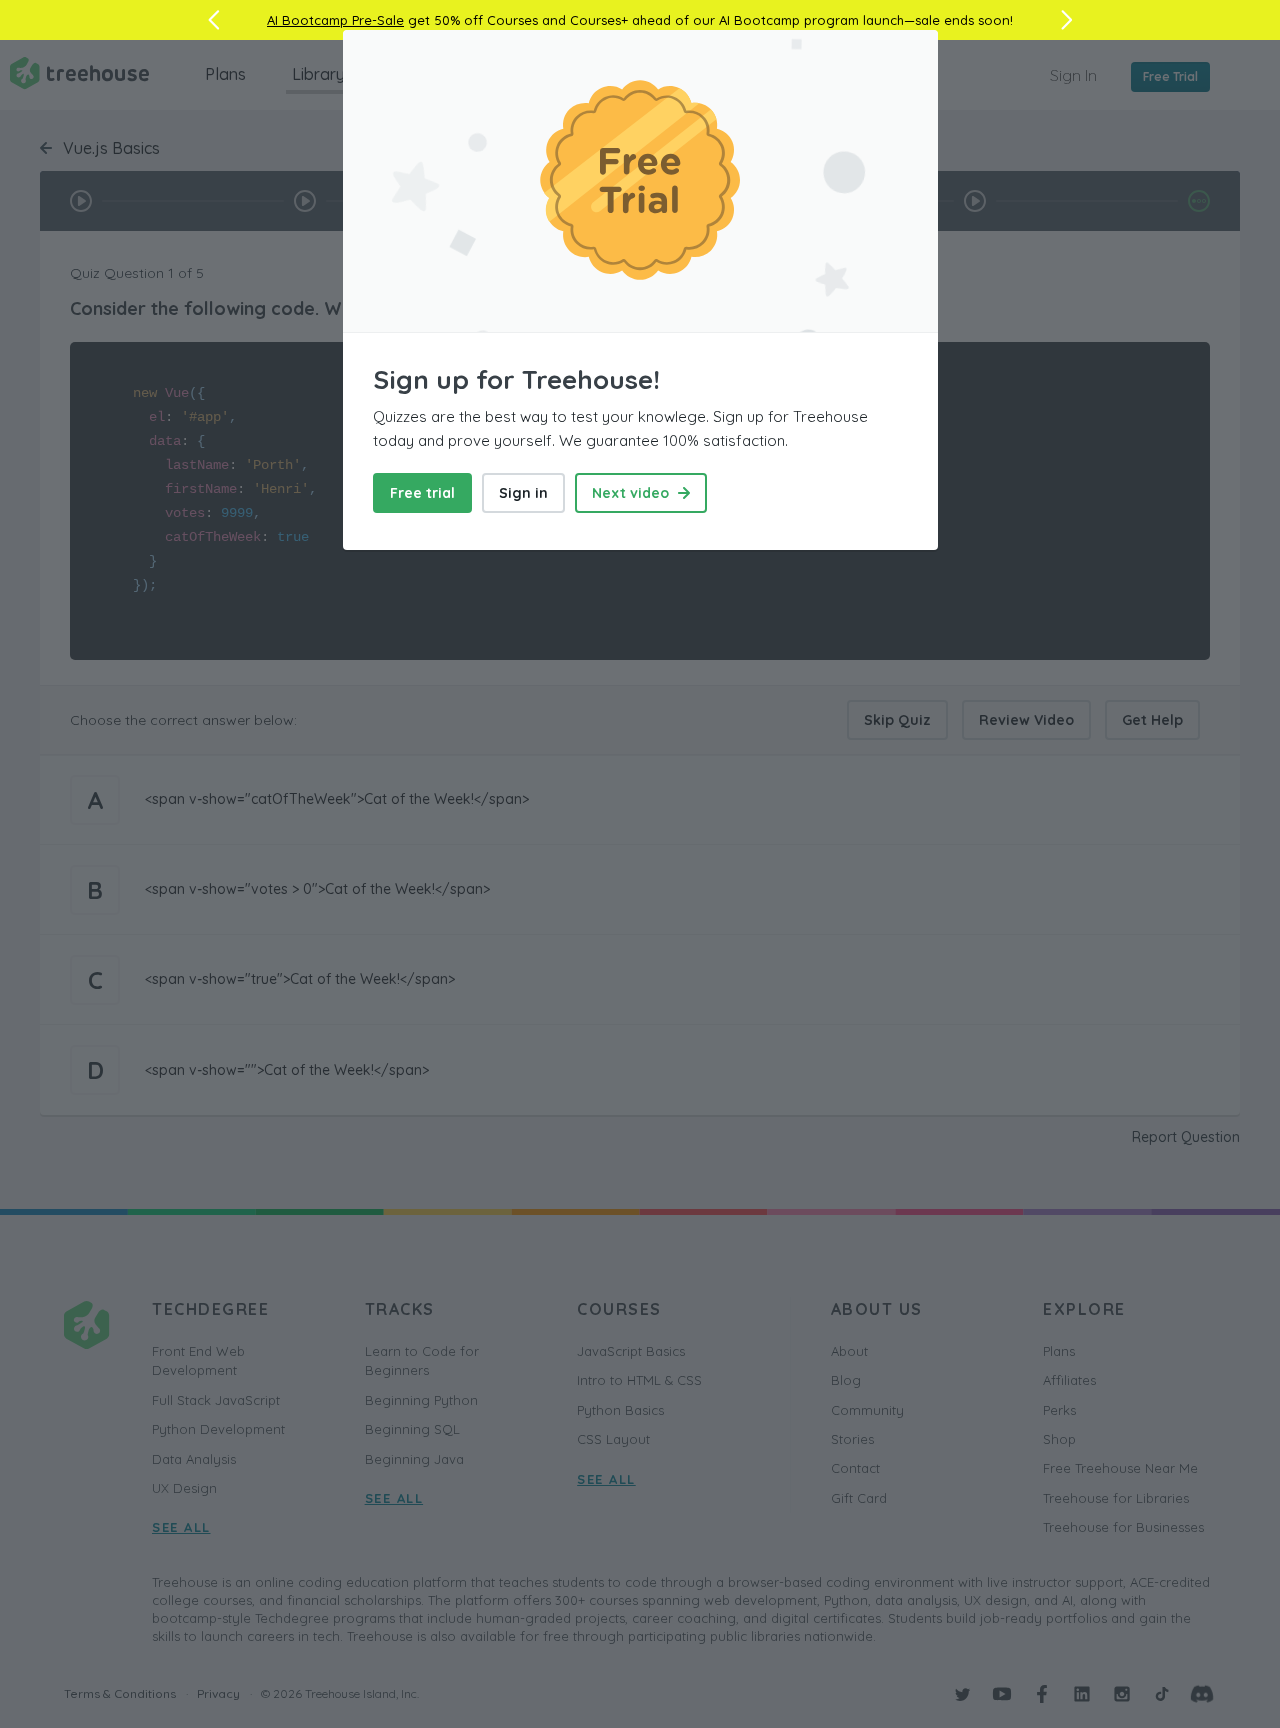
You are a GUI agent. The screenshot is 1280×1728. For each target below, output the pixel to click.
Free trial (422, 493)
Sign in (523, 493)
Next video (632, 493)
